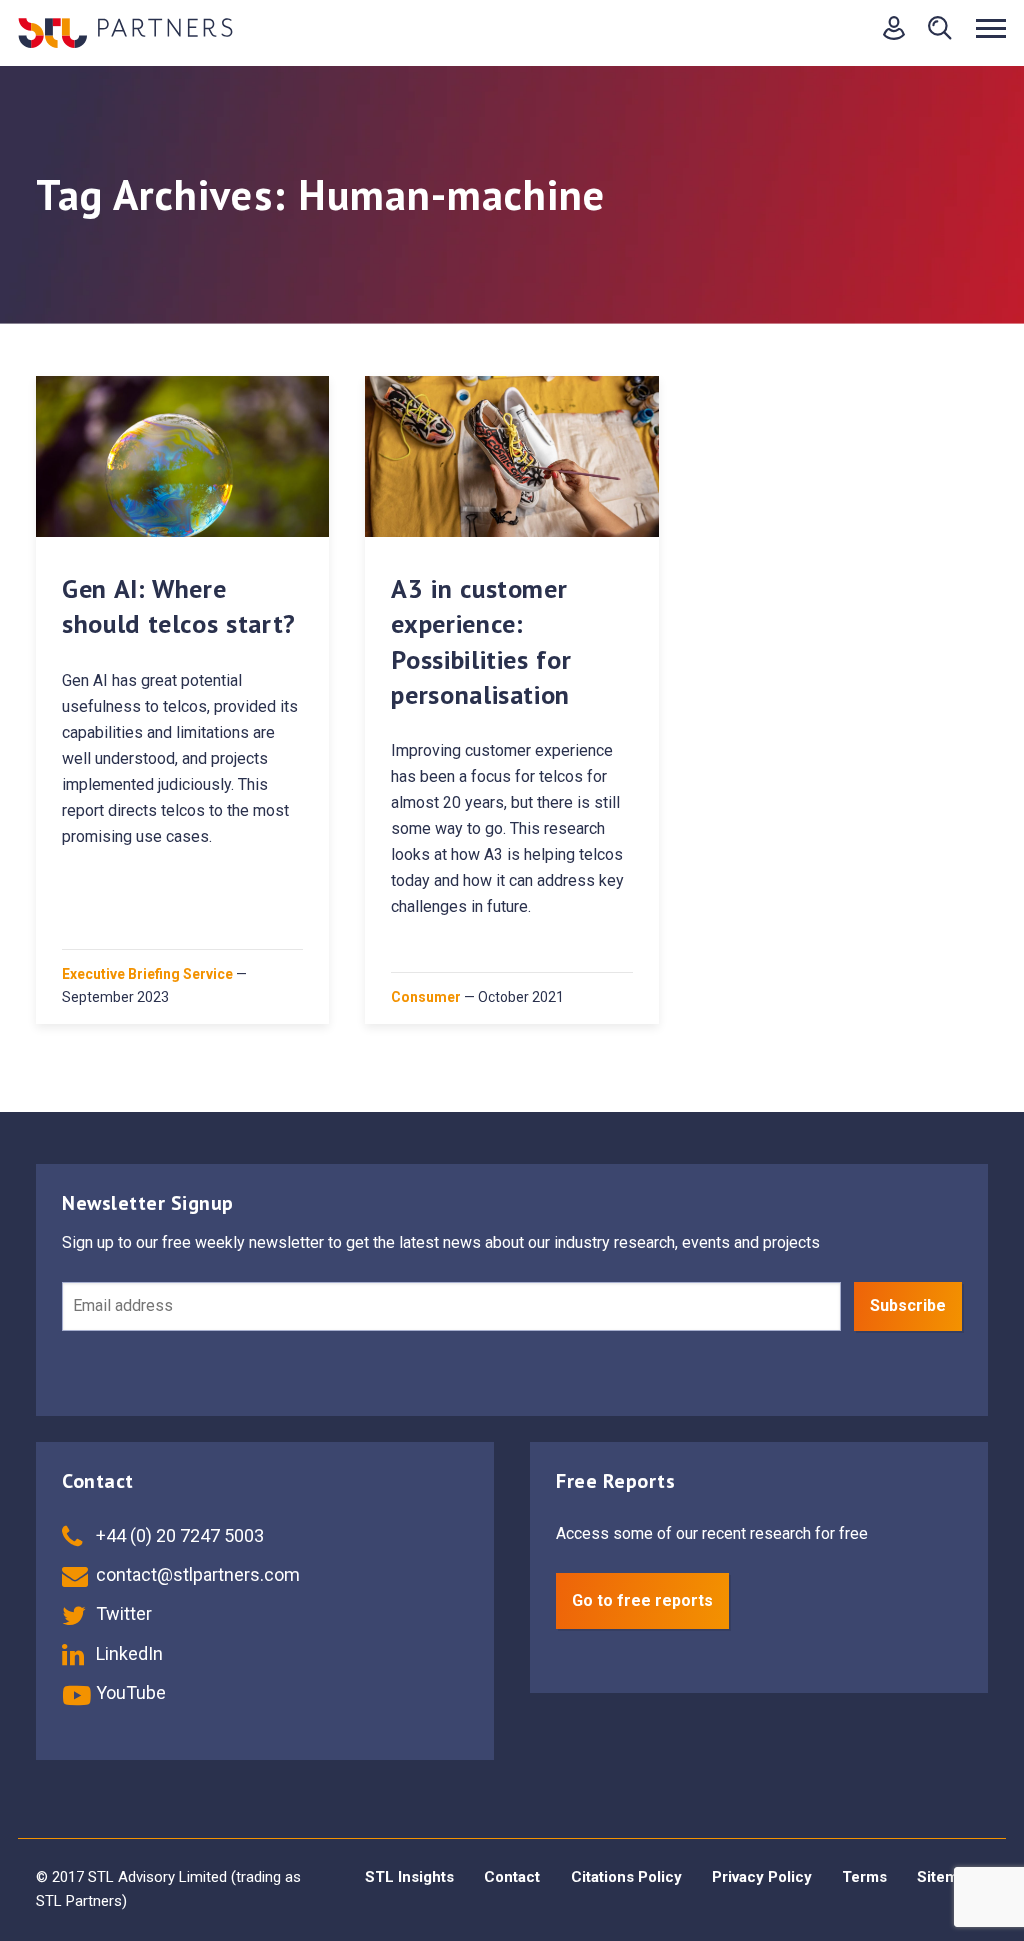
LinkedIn (127, 1653)
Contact (512, 1877)
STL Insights (409, 1877)
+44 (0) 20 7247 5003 (178, 1535)
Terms (864, 1877)
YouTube (129, 1692)
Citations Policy (626, 1877)
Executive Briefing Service (147, 974)
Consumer (426, 997)
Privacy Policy (762, 1877)
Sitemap (946, 1877)
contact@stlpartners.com (196, 1574)
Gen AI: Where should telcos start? (179, 606)
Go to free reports (642, 1600)
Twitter (122, 1613)
